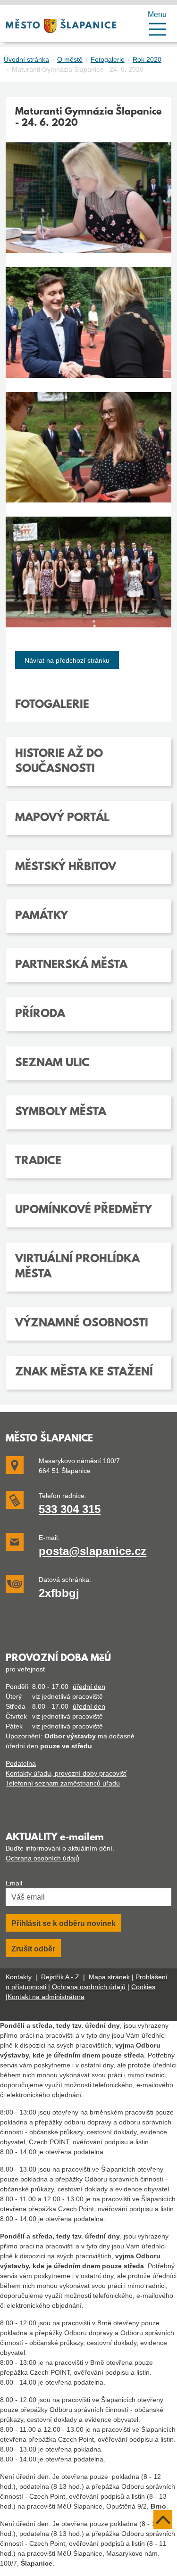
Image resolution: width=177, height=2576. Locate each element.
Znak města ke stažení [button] (84, 1373)
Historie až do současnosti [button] (59, 762)
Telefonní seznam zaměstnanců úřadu (63, 1783)
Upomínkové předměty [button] (84, 1210)
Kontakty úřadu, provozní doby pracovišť (66, 1773)
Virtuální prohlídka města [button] (77, 1267)
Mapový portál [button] (62, 818)
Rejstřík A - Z (60, 1977)
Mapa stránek (109, 1977)
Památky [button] (42, 916)
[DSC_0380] (88, 330)
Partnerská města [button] (71, 965)
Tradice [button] (38, 1161)
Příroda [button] (40, 1014)
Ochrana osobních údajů (42, 1858)
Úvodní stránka (26, 59)
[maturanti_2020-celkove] (88, 579)
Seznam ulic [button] (52, 1063)
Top (163, 2519)
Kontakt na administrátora (46, 1997)
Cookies (143, 1987)
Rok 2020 (147, 59)
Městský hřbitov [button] (66, 867)
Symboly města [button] (61, 1112)
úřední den (89, 1687)
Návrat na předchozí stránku (67, 660)
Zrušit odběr (33, 1949)
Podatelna (21, 1763)
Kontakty (19, 1977)
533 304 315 (70, 1509)
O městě (70, 59)
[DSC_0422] (88, 205)
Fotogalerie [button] (52, 705)
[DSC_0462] (88, 455)
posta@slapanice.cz (93, 1551)
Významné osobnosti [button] (82, 1324)
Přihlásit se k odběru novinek (63, 1923)
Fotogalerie (108, 59)
